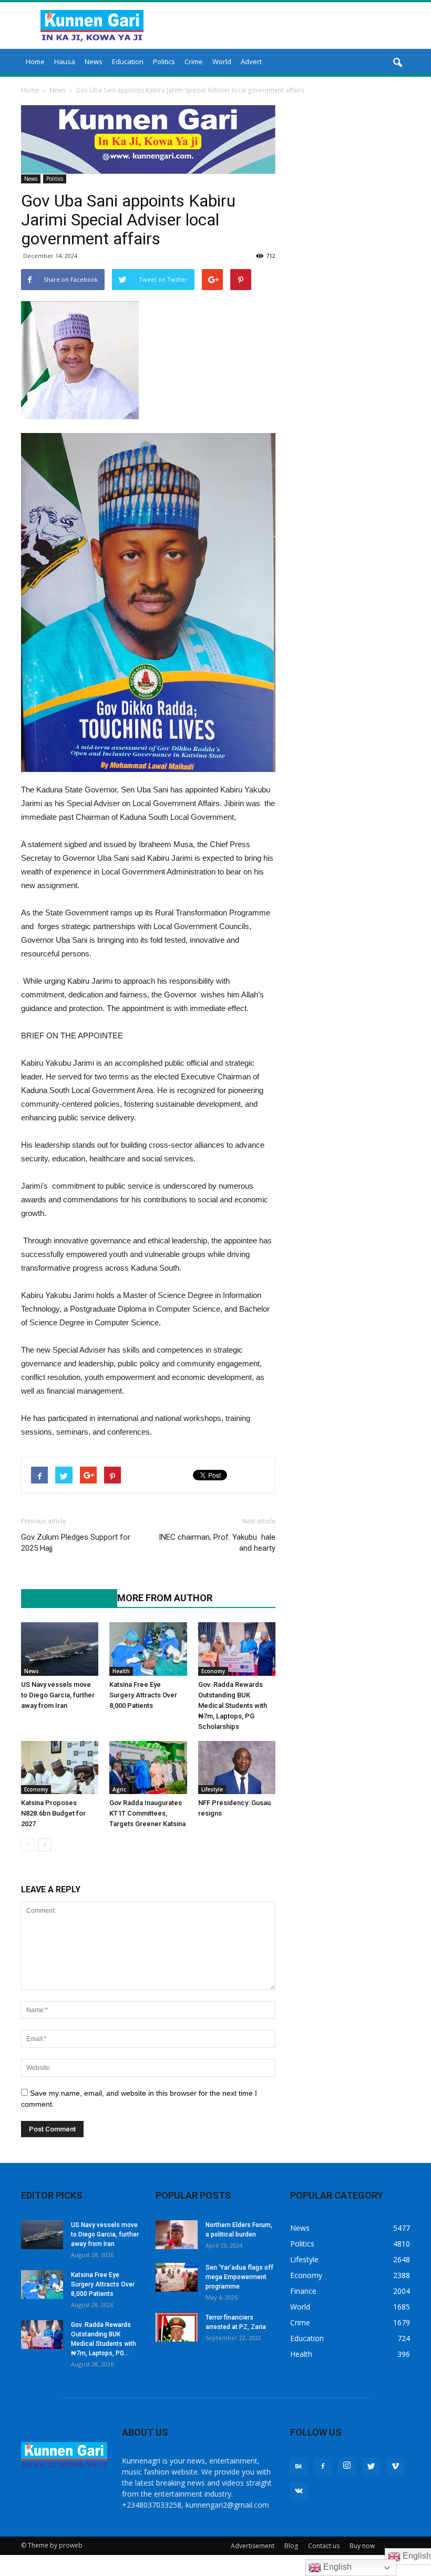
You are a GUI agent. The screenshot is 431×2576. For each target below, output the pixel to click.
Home (35, 61)
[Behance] (299, 2467)
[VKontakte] (299, 2491)
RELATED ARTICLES (64, 1598)
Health (121, 1671)
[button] (397, 63)
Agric (119, 1789)
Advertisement (253, 2546)
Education (128, 61)
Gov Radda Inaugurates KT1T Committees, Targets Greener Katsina (147, 1813)
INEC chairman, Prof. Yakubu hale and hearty (217, 1543)
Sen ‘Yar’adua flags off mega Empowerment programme (239, 2277)
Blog (291, 2546)
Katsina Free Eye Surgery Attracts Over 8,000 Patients (144, 1695)
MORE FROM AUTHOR (165, 1598)
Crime (194, 61)
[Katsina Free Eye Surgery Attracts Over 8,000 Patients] (148, 1649)
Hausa (65, 61)
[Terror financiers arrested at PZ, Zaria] (177, 2327)
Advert (251, 61)
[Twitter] (371, 2467)
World (222, 61)
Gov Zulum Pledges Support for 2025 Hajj (76, 1543)
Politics (164, 61)
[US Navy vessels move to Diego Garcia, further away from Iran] (60, 1649)
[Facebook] (323, 2467)
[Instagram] (347, 2466)
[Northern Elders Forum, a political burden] (177, 2235)
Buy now (362, 2546)
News (94, 61)
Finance (303, 2291)
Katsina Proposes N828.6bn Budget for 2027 (53, 1813)
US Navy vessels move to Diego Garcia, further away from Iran (58, 1695)
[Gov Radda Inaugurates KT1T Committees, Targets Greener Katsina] (148, 1768)
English (336, 2567)
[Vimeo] (395, 2467)
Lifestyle (212, 1789)
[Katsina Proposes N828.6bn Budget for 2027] (60, 1768)
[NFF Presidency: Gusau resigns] (237, 1768)
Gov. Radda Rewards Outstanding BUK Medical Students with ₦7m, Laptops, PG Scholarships (233, 1706)
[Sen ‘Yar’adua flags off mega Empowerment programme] (177, 2277)
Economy (213, 1671)
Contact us (324, 2546)
